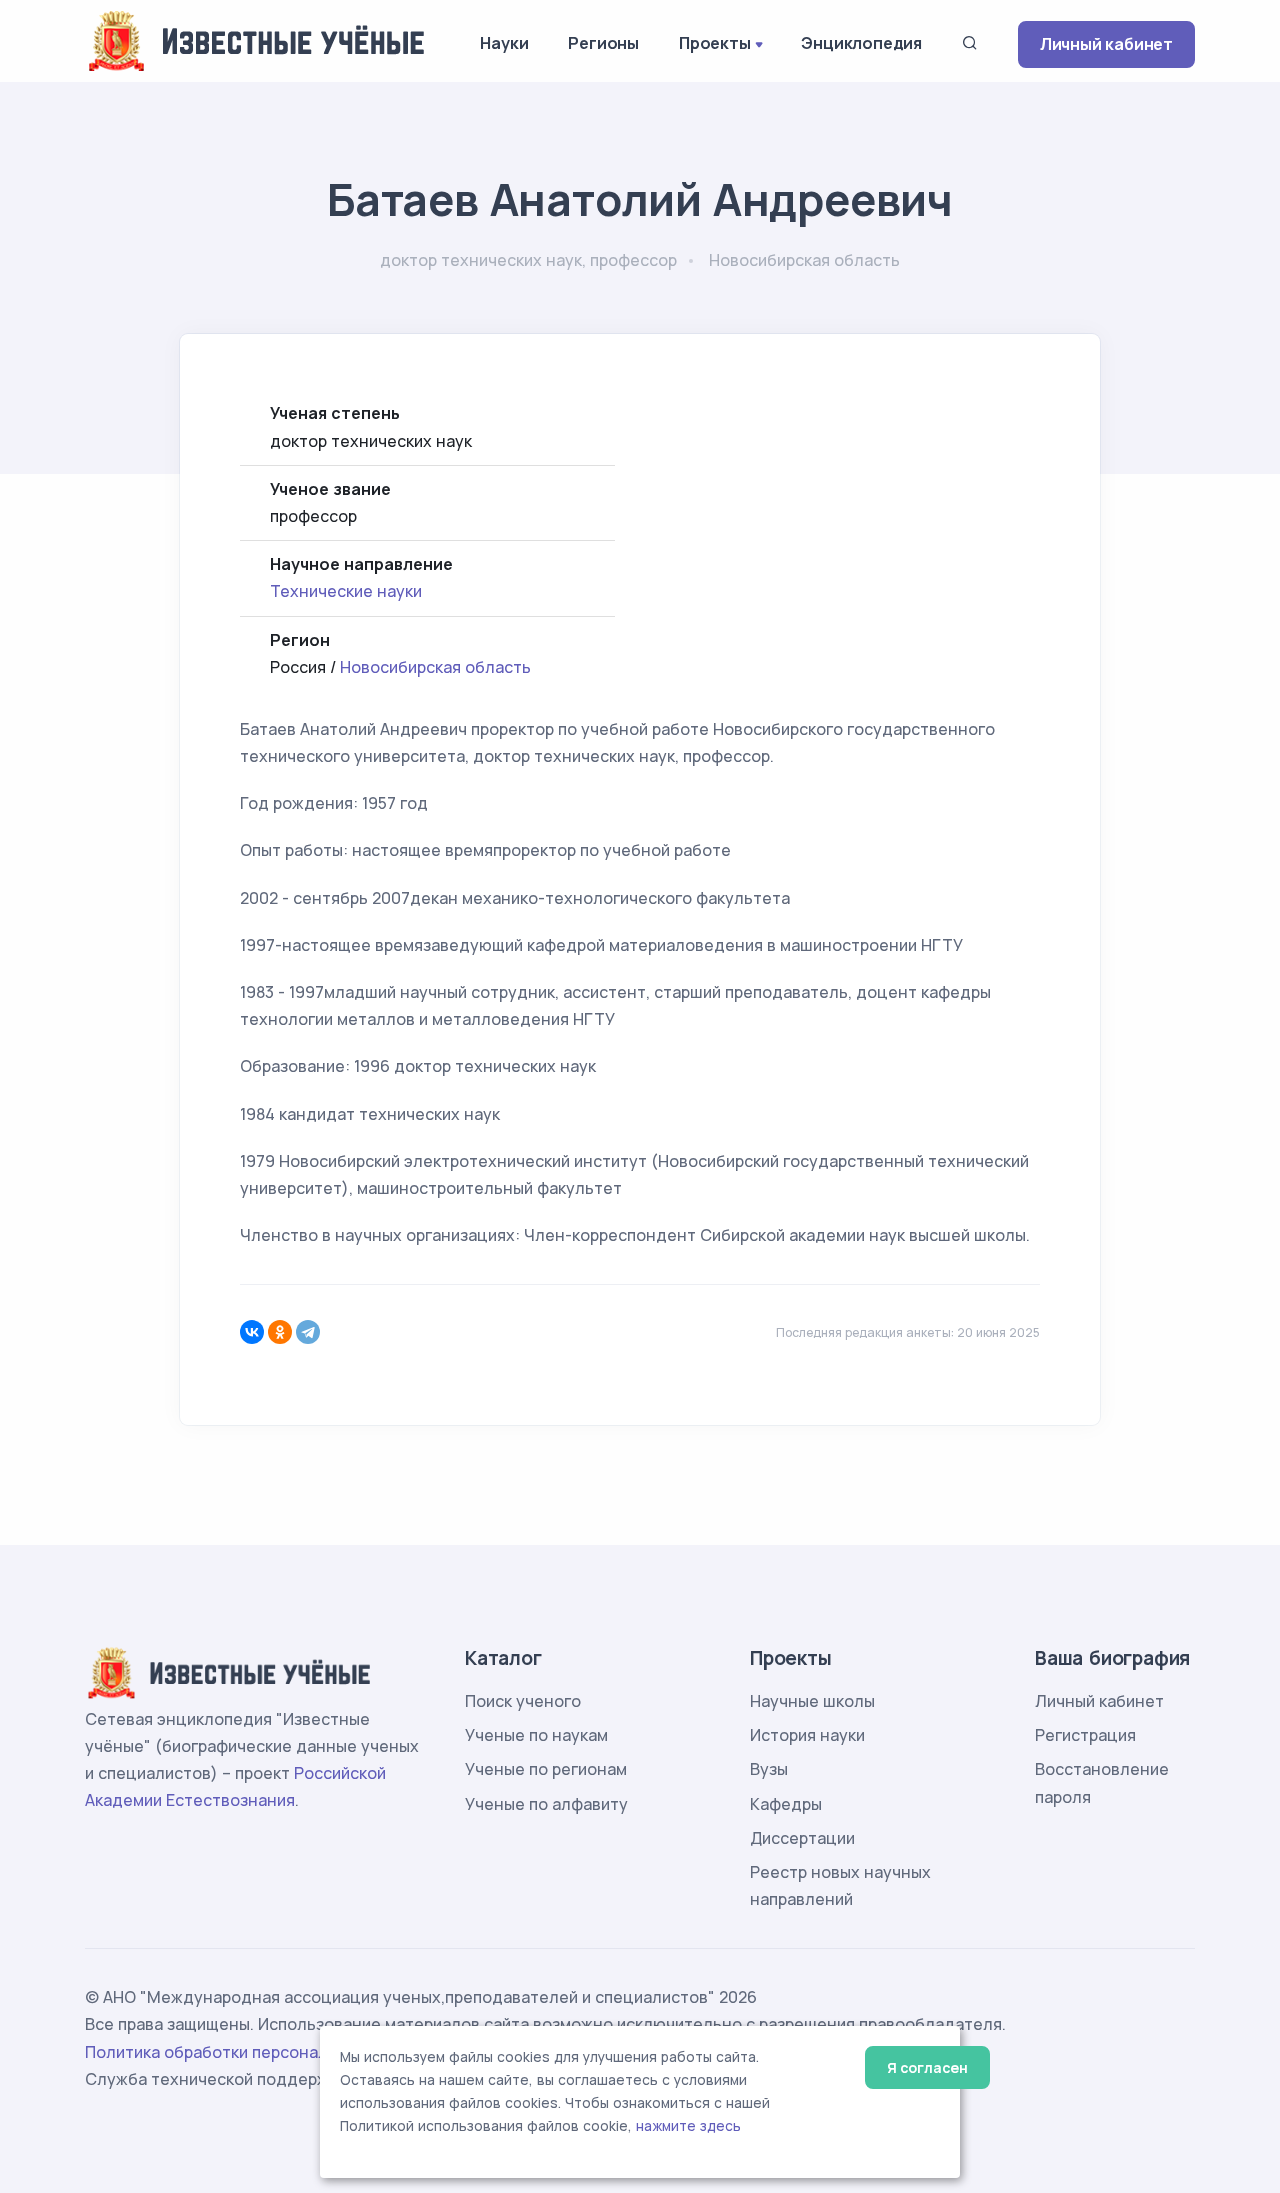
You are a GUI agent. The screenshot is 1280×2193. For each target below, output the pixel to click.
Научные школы (812, 1701)
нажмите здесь (688, 2126)
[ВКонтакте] (252, 1332)
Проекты (715, 43)
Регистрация (1085, 1735)
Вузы (769, 1769)
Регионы (603, 43)
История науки (807, 1735)
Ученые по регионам (546, 1769)
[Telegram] (308, 1332)
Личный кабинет (1106, 44)
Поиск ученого (523, 1701)
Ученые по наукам (536, 1735)
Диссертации (802, 1838)
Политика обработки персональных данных (258, 2052)
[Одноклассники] (280, 1332)
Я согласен (927, 2067)
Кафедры (786, 1804)
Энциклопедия (861, 43)
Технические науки (346, 591)
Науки (504, 43)
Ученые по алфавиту (546, 1804)
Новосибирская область (435, 667)
